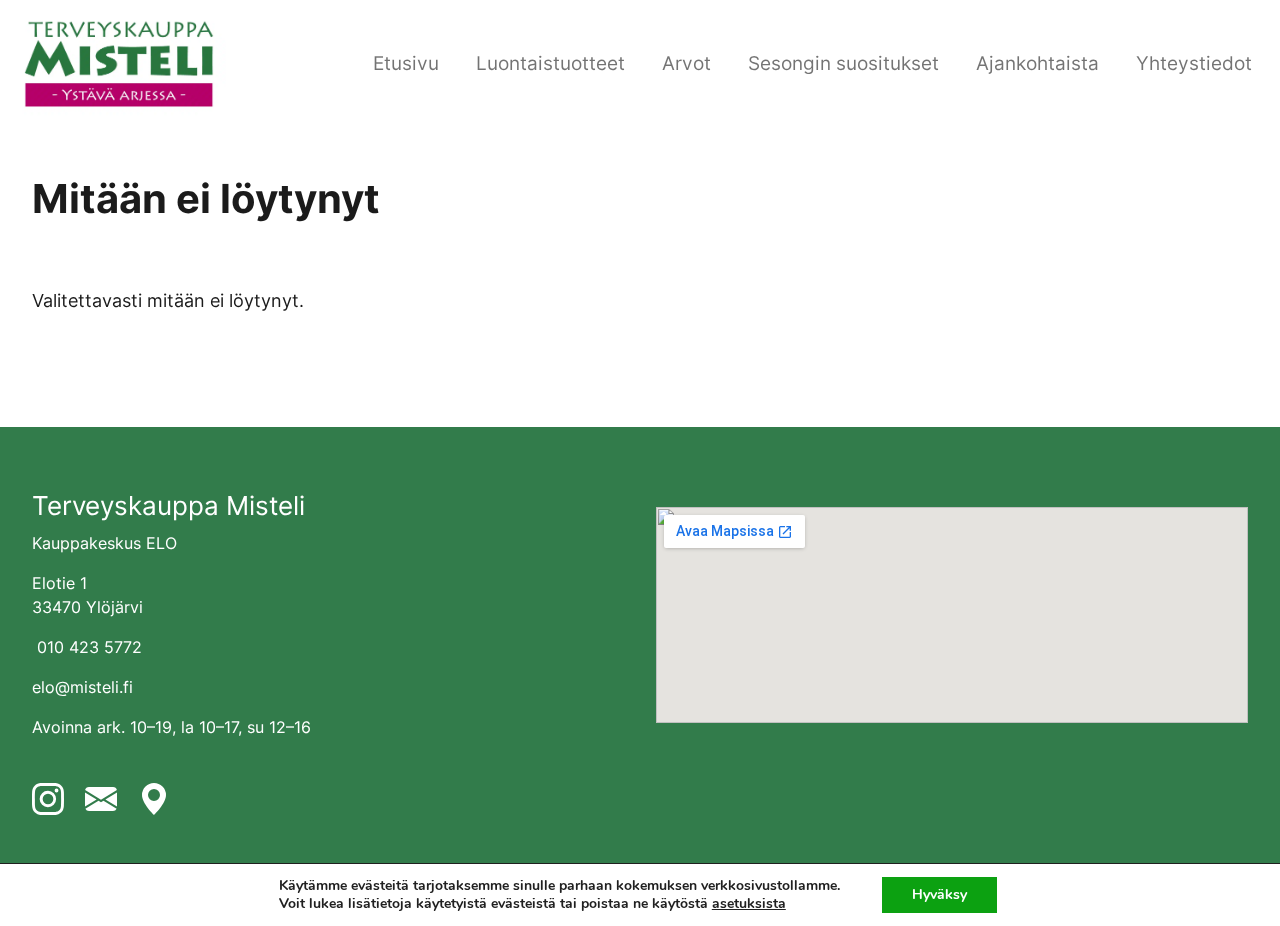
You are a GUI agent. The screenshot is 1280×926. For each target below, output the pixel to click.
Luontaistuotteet (550, 63)
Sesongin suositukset (843, 63)
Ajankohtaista (1037, 63)
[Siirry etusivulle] (119, 61)
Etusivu (406, 63)
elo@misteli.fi (82, 687)
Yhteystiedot (1194, 63)
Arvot (686, 63)
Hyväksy (939, 894)
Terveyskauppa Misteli (168, 505)
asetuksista (749, 904)
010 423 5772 (89, 647)
